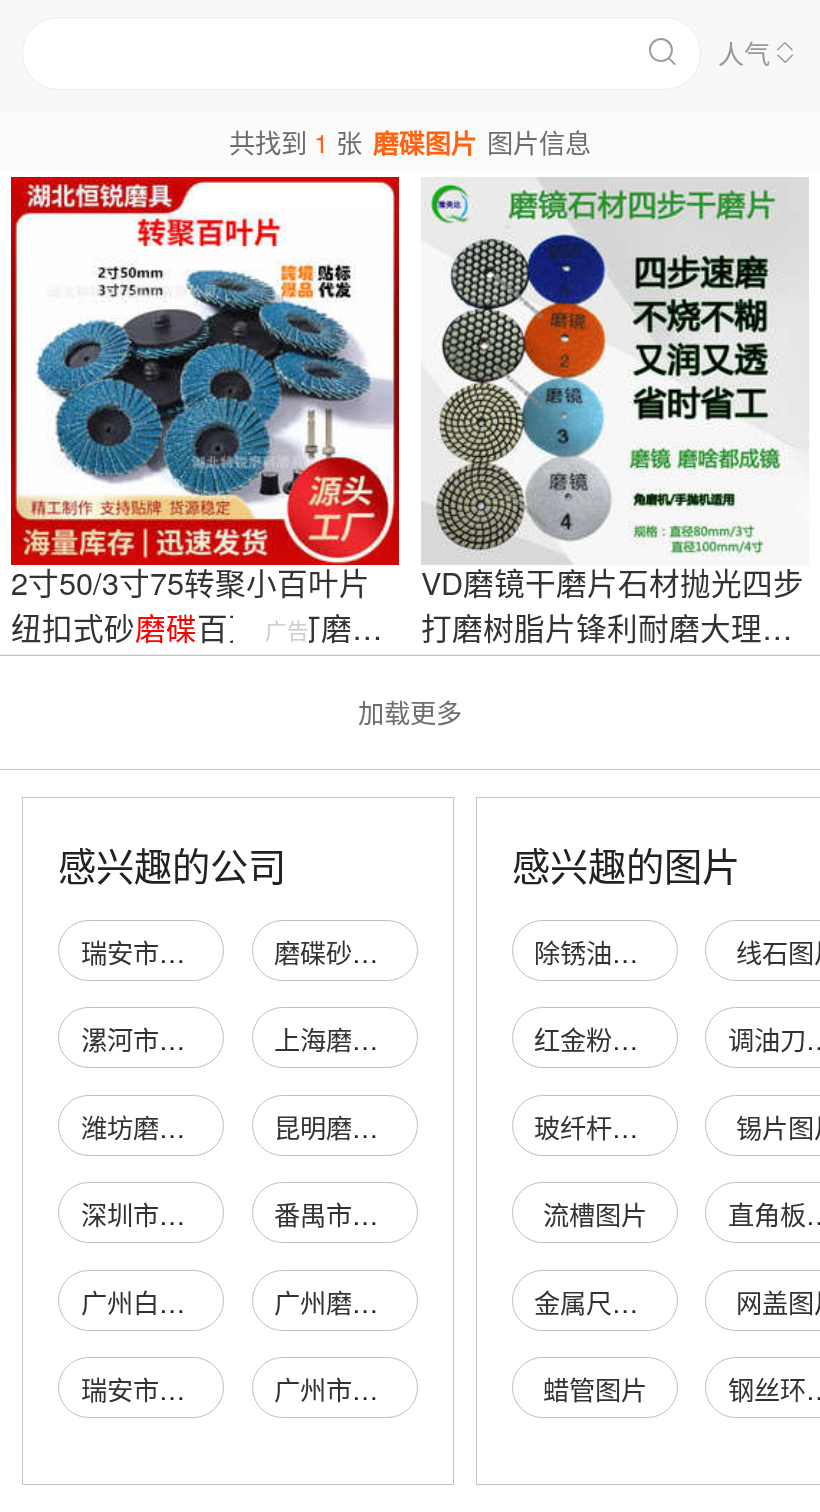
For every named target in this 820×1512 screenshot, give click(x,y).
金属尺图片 (599, 1301)
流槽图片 (595, 1213)
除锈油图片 (599, 951)
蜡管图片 (595, 1388)
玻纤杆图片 (599, 1126)
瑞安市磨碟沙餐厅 (185, 951)
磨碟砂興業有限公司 (391, 951)
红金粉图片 (599, 1038)
